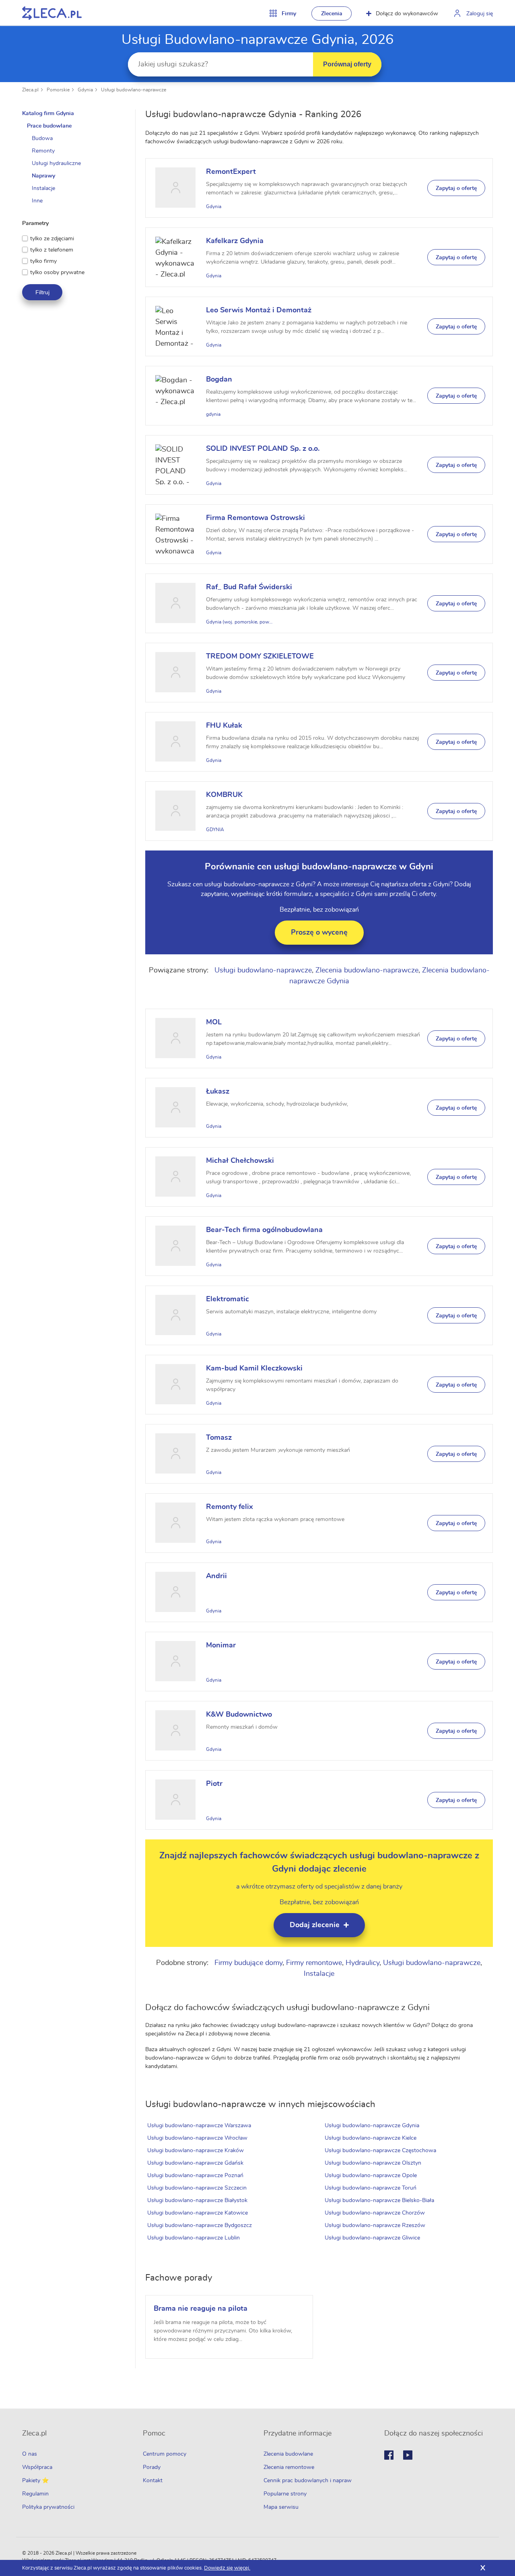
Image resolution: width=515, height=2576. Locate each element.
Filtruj (42, 292)
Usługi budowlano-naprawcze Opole (371, 2176)
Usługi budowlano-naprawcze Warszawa (199, 2126)
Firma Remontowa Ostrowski (255, 518)
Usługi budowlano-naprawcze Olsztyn (373, 2163)
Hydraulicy (363, 1963)
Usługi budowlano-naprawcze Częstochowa (380, 2151)
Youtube (408, 2455)
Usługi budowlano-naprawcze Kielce (371, 2138)
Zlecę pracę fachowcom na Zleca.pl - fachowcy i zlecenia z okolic (52, 13)
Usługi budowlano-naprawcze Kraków (196, 2151)
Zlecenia (332, 14)
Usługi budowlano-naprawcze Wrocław (197, 2138)
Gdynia (85, 90)
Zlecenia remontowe (289, 2467)
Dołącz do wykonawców (407, 14)
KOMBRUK (224, 795)
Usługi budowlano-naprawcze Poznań (195, 2176)
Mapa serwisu (281, 2507)
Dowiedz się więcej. (227, 2568)
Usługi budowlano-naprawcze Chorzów (375, 2213)
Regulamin (35, 2494)
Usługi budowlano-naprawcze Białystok (197, 2200)
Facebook (389, 2455)
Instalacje (319, 1974)
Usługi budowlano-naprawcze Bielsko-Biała (379, 2200)
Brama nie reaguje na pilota (201, 2309)
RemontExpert (231, 172)
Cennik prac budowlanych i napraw (308, 2481)
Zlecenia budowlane (288, 2454)
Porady (152, 2467)
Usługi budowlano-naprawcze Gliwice (372, 2238)
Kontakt (153, 2481)
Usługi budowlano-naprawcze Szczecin (197, 2188)
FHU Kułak (224, 726)
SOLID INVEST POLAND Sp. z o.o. (263, 449)
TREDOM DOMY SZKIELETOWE (260, 656)
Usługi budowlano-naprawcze (134, 90)
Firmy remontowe (314, 1963)
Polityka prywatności (48, 2507)
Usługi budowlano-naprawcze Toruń (371, 2188)
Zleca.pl (30, 90)
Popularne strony (285, 2494)
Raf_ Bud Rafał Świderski (249, 587)
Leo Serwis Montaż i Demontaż (259, 310)
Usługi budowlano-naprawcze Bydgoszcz (200, 2225)
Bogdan (219, 380)
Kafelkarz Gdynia (235, 241)
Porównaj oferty (347, 64)
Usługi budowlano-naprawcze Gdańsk (195, 2163)
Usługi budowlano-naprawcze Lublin (194, 2238)
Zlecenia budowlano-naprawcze (367, 970)
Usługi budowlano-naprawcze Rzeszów (375, 2225)
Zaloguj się (480, 14)
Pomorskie (58, 90)
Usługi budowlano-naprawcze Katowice (198, 2213)
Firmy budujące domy (248, 1963)
